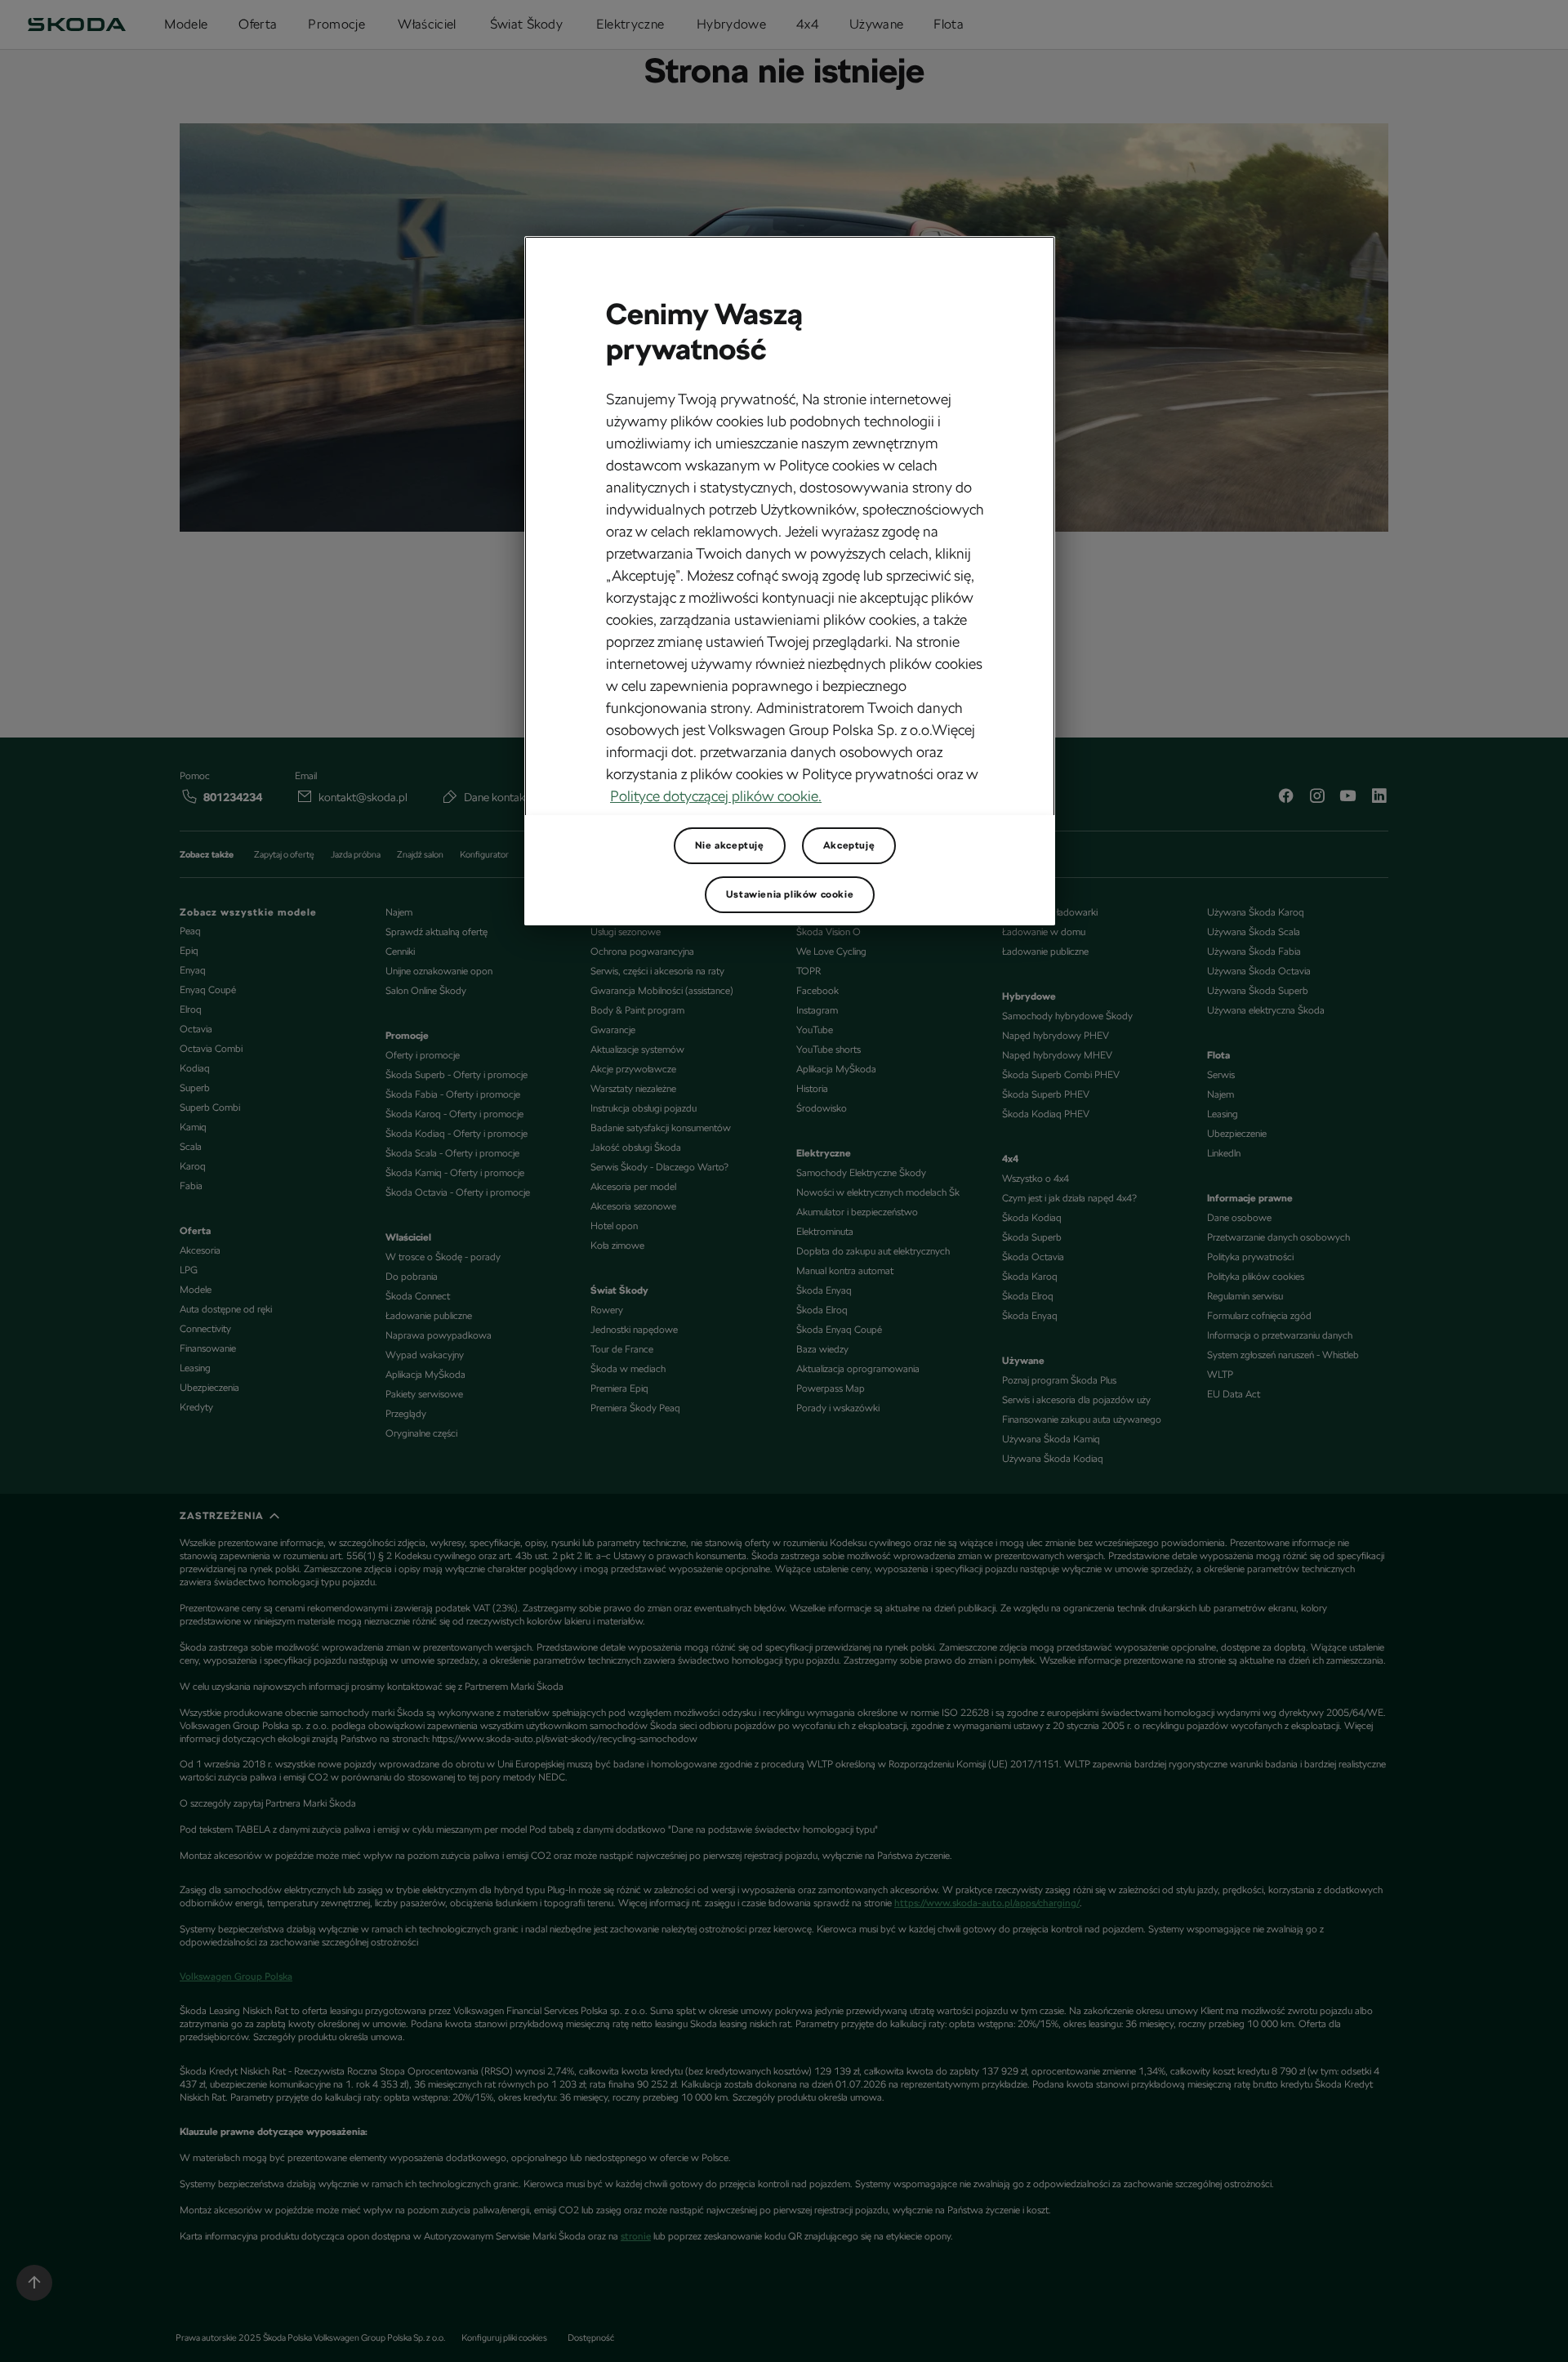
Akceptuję (849, 845)
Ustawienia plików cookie (790, 894)
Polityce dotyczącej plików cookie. (716, 796)
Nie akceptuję (730, 845)
